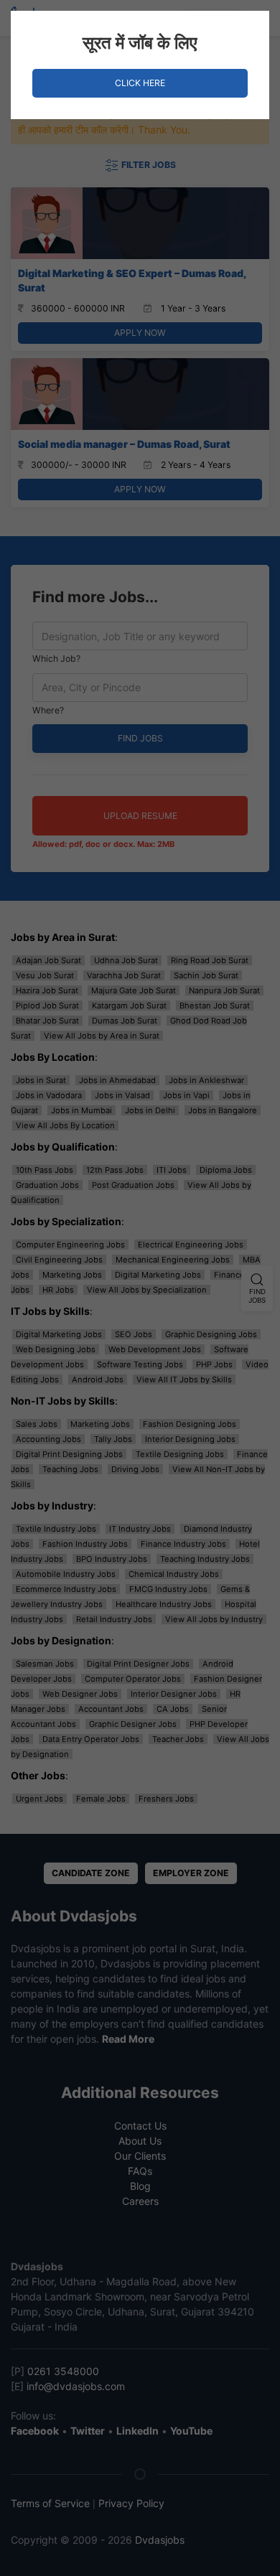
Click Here (140, 83)
